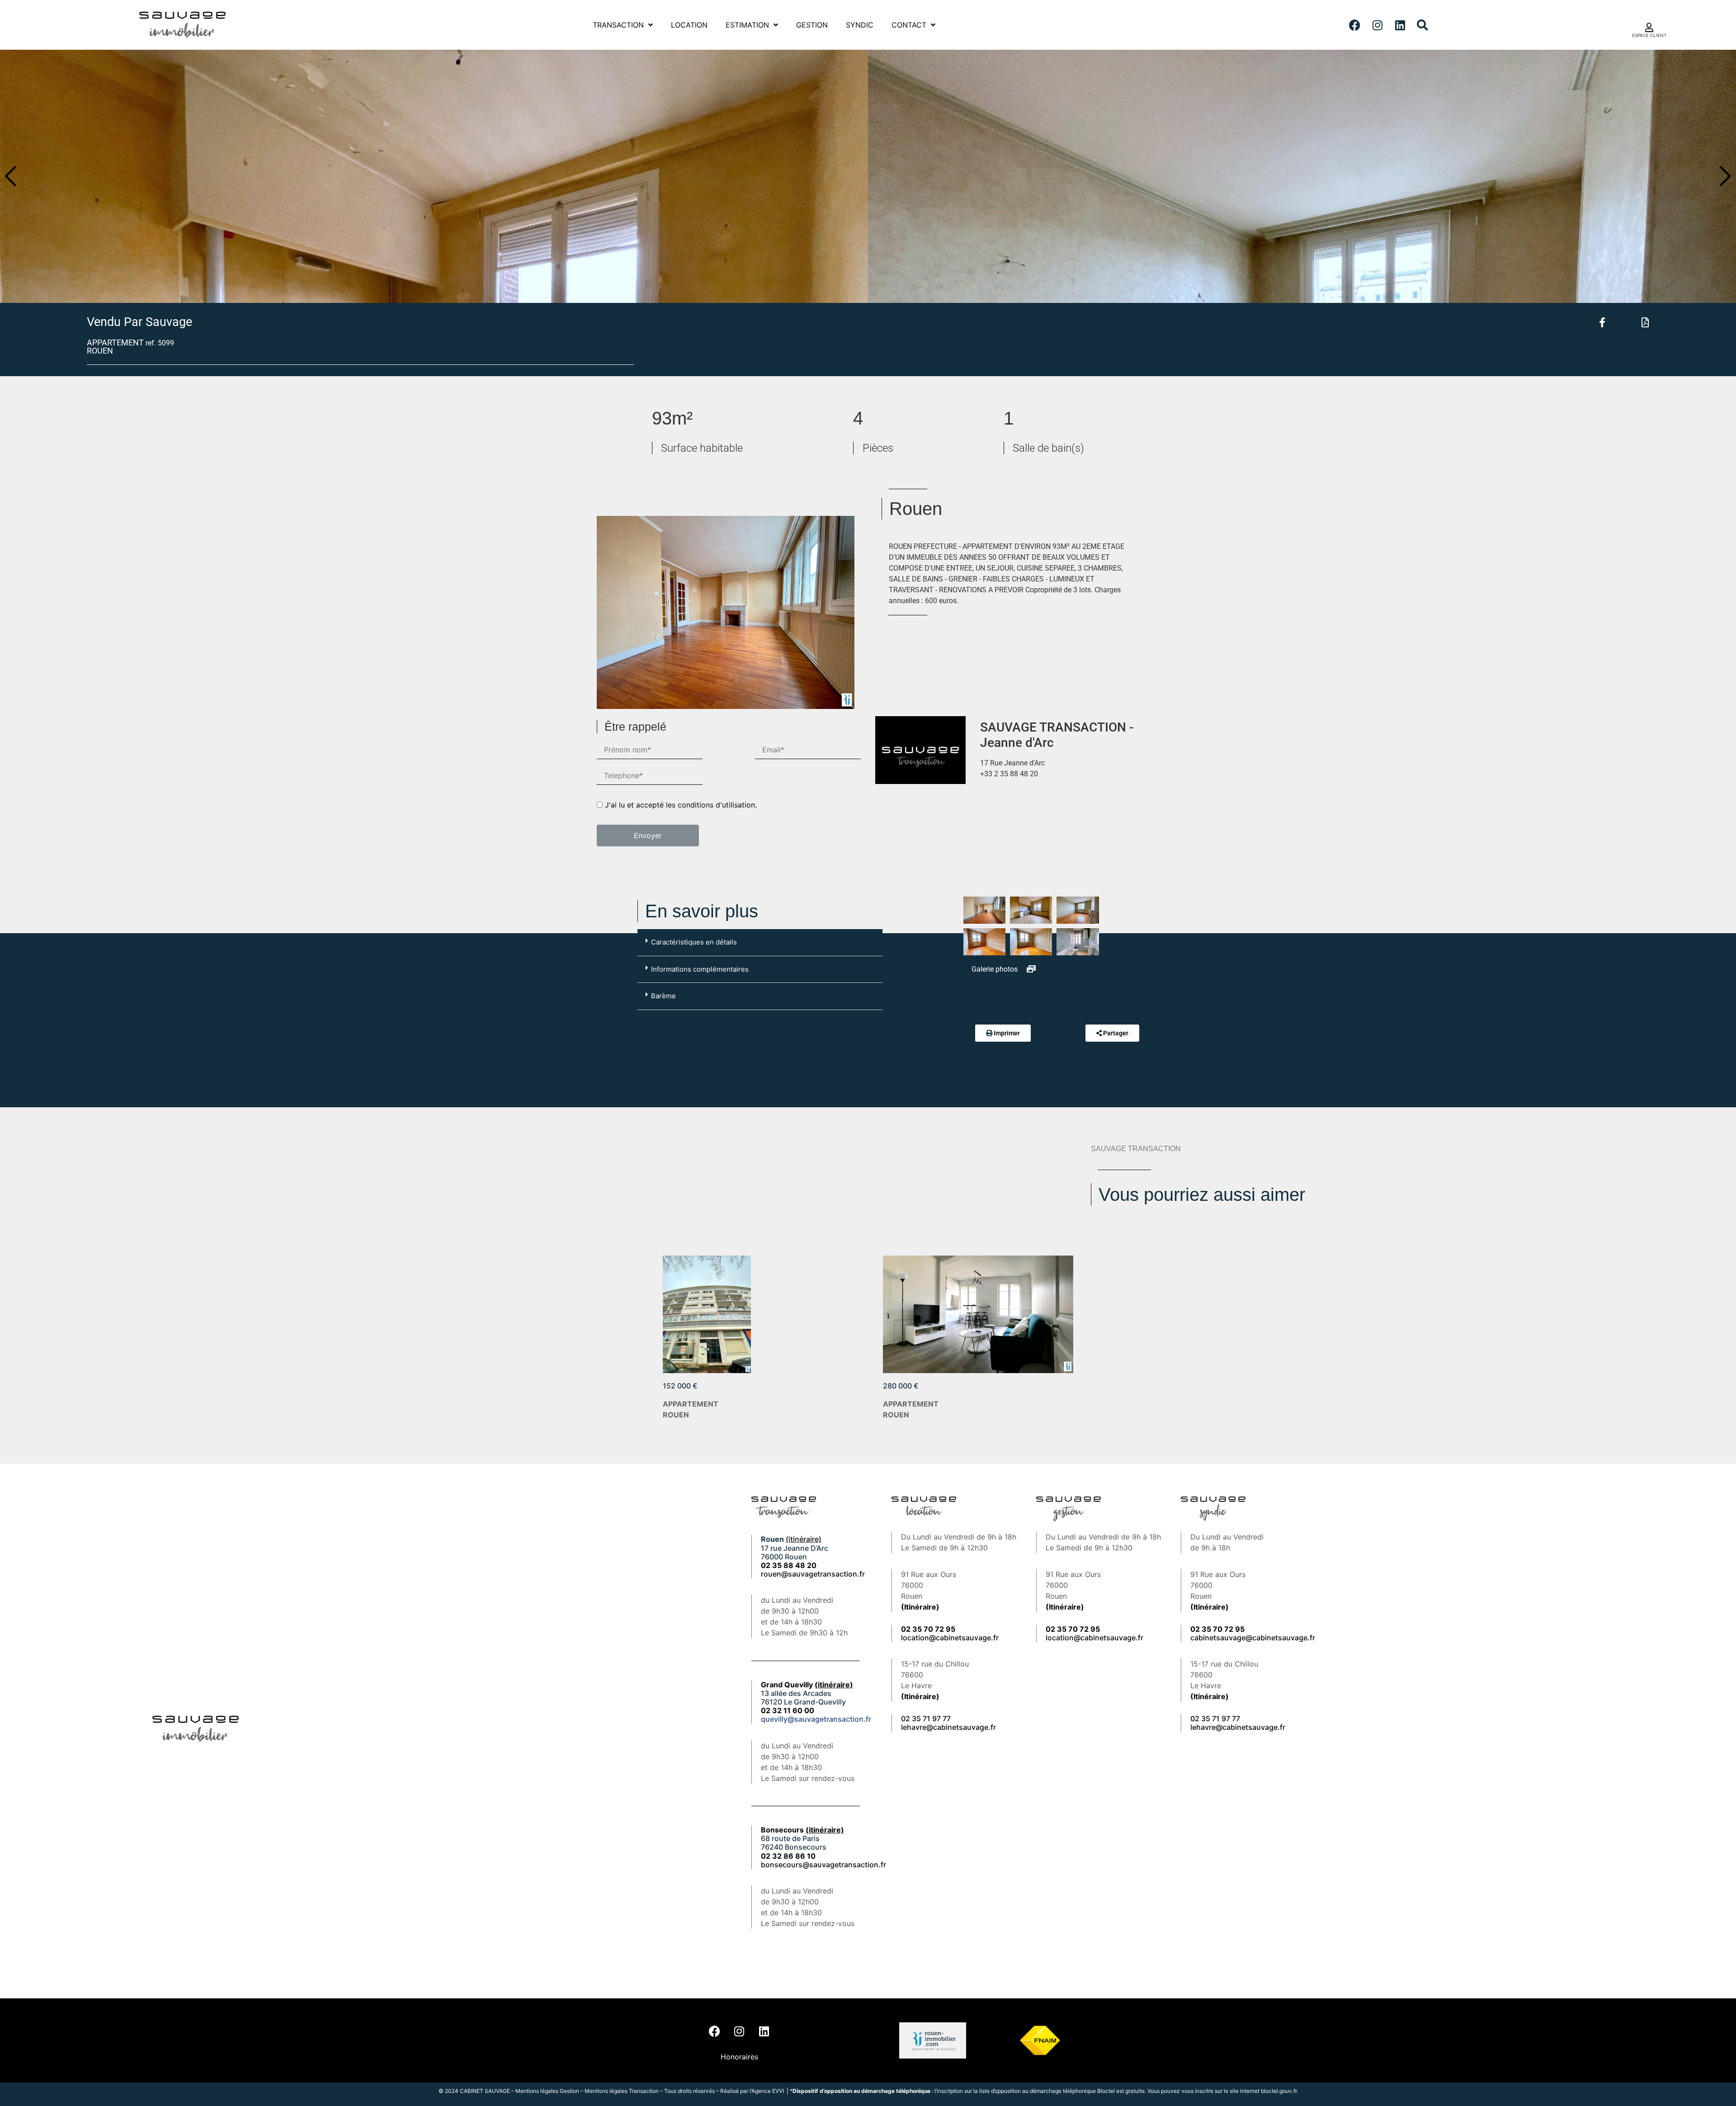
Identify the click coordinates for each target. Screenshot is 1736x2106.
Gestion (812, 25)
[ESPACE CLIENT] (1649, 28)
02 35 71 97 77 (926, 1719)
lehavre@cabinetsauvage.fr (948, 1727)
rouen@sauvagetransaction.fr (813, 1574)
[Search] (1423, 25)
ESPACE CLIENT (1649, 35)
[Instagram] (1377, 25)
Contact (909, 25)
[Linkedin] (1400, 25)
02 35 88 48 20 (789, 1565)
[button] (11, 176)
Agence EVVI (768, 2091)
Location (689, 25)
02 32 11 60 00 (788, 1710)
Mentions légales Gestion (547, 2091)
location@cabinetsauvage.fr (950, 1638)
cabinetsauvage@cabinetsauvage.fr (1253, 1638)
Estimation (747, 25)
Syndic (860, 25)
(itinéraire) (804, 1539)
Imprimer (1007, 1033)
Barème (663, 996)
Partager (1116, 1033)
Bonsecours (802, 1830)
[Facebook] (1355, 25)
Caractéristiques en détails (694, 942)
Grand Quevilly (807, 1685)
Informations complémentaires (700, 969)
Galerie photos (995, 969)
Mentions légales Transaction (622, 2091)
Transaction (618, 25)
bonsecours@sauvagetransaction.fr (823, 1865)
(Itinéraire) (920, 1607)
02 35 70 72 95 (1217, 1629)
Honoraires (739, 2057)
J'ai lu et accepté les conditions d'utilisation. (681, 805)
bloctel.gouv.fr (1279, 2091)
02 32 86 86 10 (788, 1856)
